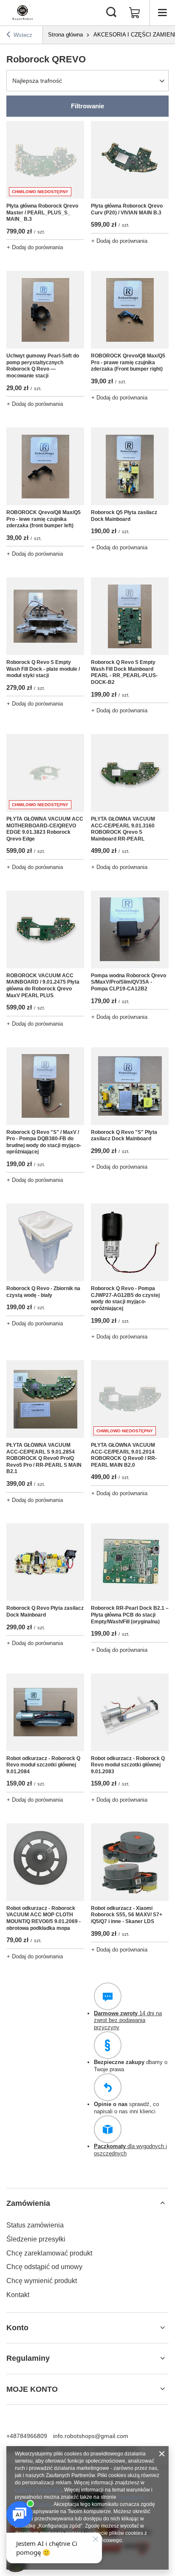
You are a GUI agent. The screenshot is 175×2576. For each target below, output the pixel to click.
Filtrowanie (87, 106)
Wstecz (23, 35)
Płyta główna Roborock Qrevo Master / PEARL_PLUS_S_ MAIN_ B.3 (42, 212)
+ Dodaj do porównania (35, 247)
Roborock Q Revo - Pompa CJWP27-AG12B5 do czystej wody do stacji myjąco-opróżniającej (125, 1298)
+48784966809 (27, 2436)
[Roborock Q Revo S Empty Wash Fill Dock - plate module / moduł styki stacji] (45, 616)
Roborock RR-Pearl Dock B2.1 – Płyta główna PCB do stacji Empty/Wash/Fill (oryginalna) (130, 1615)
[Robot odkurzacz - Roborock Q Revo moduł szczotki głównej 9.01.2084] (45, 1712)
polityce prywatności (38, 2490)
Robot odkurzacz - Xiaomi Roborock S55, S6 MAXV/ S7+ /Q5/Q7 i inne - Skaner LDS (127, 1915)
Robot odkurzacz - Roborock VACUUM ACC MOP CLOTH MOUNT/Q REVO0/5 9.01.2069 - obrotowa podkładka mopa (44, 1918)
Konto (17, 2328)
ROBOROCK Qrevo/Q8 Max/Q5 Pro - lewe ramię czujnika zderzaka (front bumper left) (44, 519)
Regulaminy (28, 2358)
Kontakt (18, 2295)
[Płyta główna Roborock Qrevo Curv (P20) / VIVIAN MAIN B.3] (130, 160)
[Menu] (162, 13)
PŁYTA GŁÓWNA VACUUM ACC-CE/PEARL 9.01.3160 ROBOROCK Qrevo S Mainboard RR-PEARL (123, 829)
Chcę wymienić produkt (42, 2281)
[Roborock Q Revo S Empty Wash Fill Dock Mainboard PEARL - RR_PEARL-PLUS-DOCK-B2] (130, 616)
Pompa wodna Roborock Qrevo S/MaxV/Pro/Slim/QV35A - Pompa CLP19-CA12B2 (128, 982)
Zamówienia (28, 2203)
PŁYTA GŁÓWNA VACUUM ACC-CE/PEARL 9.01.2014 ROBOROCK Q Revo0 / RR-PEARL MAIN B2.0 (124, 1455)
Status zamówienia (35, 2225)
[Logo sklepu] (23, 13)
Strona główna (65, 35)
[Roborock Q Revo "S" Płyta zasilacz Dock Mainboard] (130, 1086)
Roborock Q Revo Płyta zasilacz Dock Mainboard (45, 1611)
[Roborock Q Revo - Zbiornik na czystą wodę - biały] (45, 1242)
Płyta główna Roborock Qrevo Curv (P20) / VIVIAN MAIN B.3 (127, 209)
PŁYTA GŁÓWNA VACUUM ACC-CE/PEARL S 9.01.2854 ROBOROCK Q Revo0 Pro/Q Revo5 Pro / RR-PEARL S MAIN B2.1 (44, 1458)
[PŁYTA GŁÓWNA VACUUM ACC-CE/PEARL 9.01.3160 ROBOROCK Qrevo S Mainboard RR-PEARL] (130, 773)
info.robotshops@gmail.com (91, 2436)
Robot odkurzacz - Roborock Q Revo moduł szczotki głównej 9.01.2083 (128, 1765)
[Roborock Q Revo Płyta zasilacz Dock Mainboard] (45, 1562)
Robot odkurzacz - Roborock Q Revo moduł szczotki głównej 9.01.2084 (43, 1765)
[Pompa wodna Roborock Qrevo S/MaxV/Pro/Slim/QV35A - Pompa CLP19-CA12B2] (130, 929)
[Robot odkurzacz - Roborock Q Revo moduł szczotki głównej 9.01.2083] (130, 1712)
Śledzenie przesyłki (36, 2239)
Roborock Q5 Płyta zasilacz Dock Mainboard (124, 516)
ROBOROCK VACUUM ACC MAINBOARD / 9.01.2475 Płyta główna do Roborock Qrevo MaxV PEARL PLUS (43, 986)
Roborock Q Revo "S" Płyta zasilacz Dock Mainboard (124, 1136)
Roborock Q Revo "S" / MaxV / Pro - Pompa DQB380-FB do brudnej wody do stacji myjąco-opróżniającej (44, 1142)
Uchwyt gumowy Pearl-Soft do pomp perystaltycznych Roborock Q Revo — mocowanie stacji (43, 366)
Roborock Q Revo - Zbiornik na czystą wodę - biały (43, 1292)
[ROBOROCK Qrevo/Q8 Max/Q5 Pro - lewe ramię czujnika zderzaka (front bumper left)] (45, 466)
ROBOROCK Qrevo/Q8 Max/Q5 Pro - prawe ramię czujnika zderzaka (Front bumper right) (128, 362)
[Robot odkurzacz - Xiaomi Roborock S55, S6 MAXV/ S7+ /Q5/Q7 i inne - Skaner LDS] (130, 1862)
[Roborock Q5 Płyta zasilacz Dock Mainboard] (130, 466)
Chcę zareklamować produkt (49, 2253)
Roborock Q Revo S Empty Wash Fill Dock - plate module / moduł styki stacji (43, 669)
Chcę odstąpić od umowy (44, 2267)
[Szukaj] (111, 13)
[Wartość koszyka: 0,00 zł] (135, 13)
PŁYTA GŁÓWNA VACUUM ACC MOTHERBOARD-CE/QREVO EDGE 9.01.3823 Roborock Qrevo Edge (45, 829)
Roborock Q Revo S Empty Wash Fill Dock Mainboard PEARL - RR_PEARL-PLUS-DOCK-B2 (124, 672)
